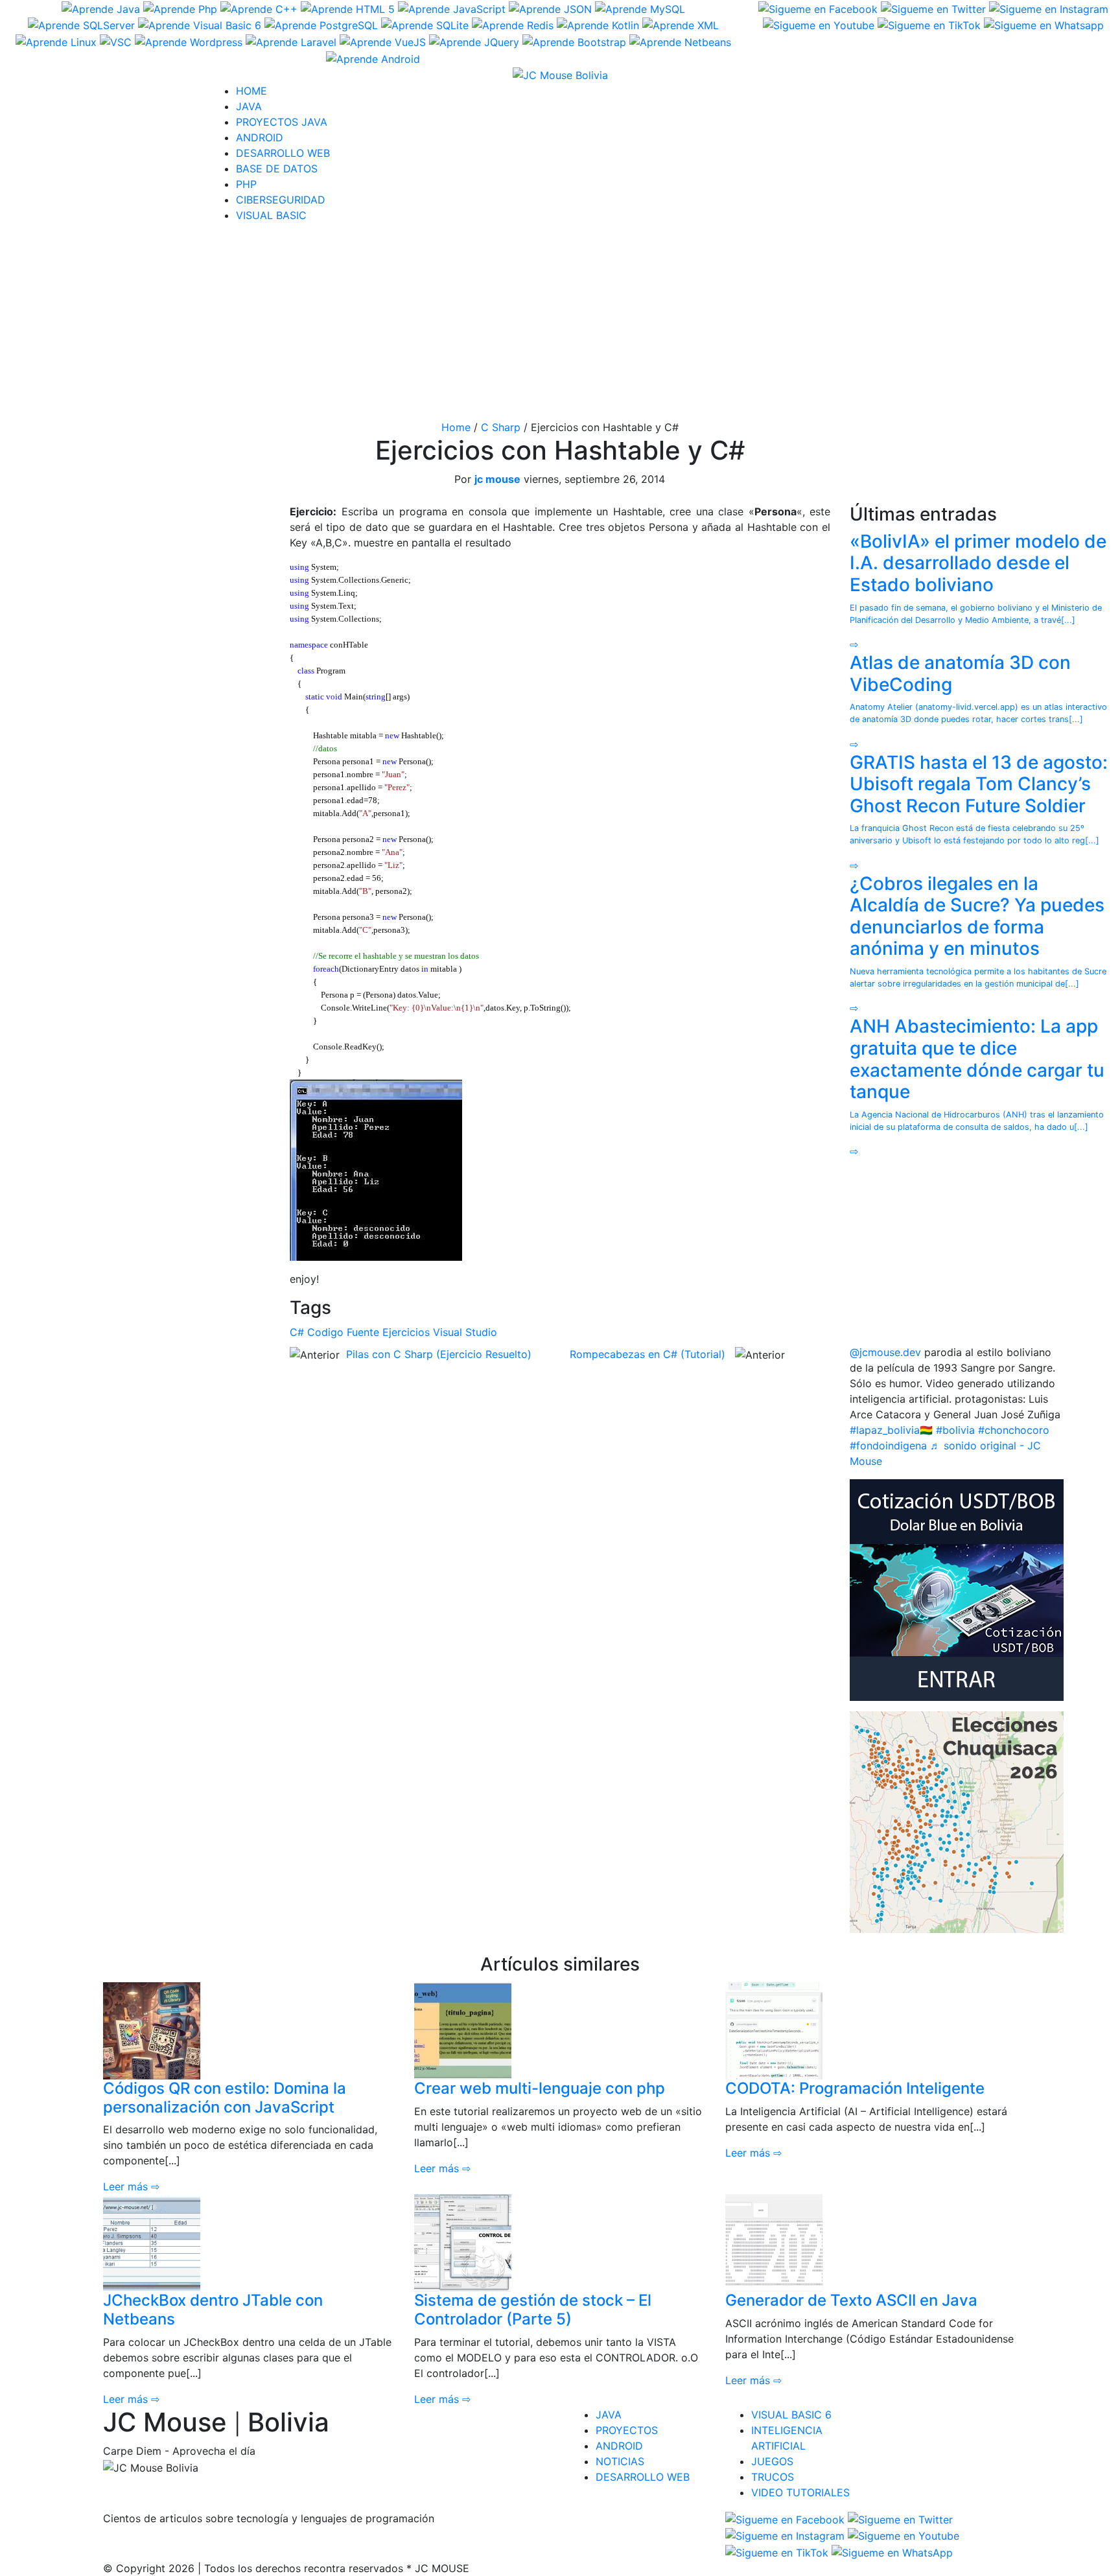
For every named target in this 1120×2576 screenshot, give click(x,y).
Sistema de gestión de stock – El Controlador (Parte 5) (533, 2310)
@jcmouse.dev (885, 1352)
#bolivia (955, 1430)
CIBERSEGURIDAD (281, 200)
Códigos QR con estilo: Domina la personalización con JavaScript (225, 2098)
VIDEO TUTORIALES (800, 2492)
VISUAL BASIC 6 (791, 2415)
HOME (251, 91)
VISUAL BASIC (271, 215)
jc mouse (497, 479)
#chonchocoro (1014, 1430)
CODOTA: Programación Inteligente (855, 2088)
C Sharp (501, 427)
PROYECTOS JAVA (282, 122)
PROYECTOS (627, 2430)
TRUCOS (773, 2477)
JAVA (249, 106)
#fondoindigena (888, 1446)
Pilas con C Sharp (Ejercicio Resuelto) (439, 1354)
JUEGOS (772, 2461)
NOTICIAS (620, 2461)
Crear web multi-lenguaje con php (540, 2088)
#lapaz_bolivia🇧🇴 (891, 1430)
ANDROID (260, 137)
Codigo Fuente (343, 1332)
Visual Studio (465, 1332)
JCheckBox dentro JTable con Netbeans (213, 2310)
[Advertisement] (560, 324)
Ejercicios (406, 1332)
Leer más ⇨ (131, 2186)
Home (456, 427)
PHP (246, 184)
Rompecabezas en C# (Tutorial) (647, 1354)
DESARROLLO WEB (283, 153)
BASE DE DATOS (277, 169)
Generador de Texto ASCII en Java (851, 2300)
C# (297, 1332)
